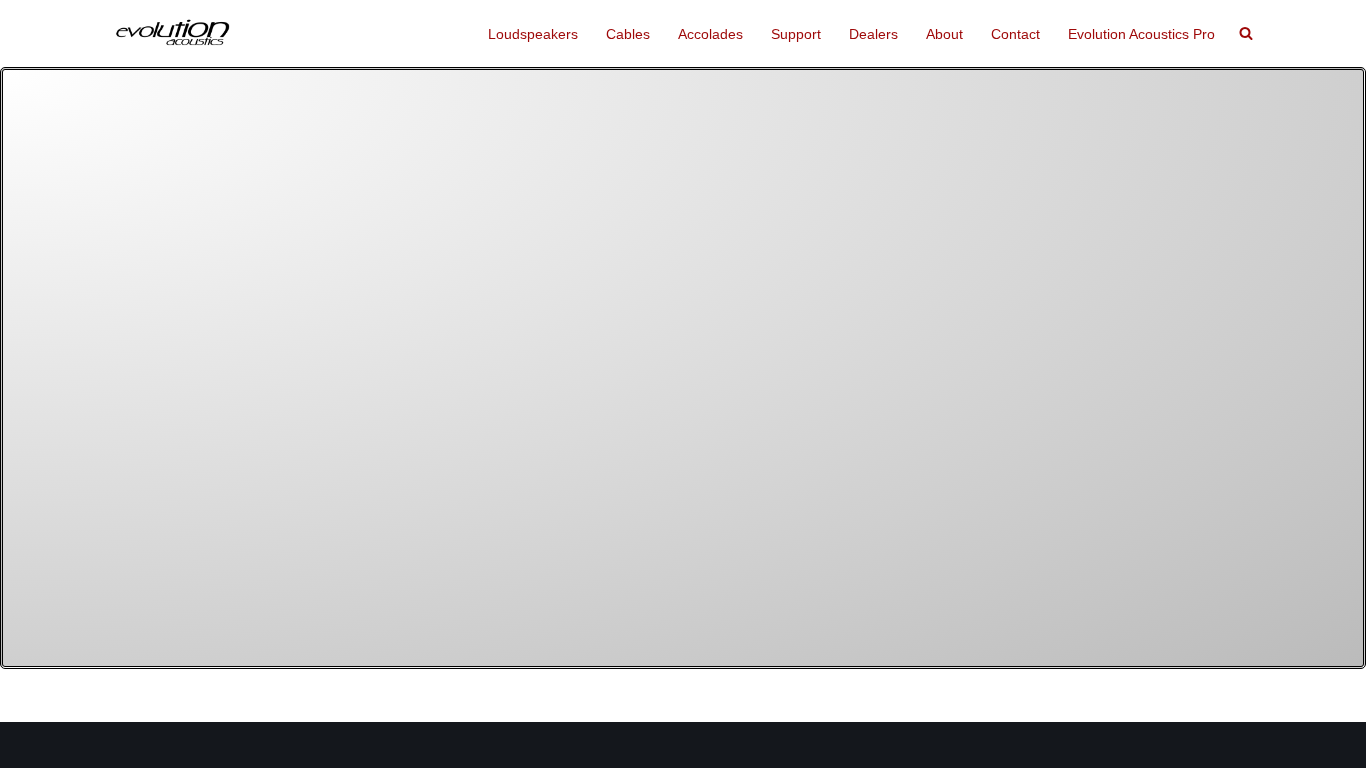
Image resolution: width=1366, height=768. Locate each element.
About (944, 34)
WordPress (272, 745)
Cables (628, 34)
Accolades (710, 34)
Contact (1015, 34)
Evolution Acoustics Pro (1141, 34)
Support (796, 34)
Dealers (873, 34)
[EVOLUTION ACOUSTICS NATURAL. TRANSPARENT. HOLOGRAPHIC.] (173, 33)
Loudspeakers (533, 34)
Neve (129, 745)
